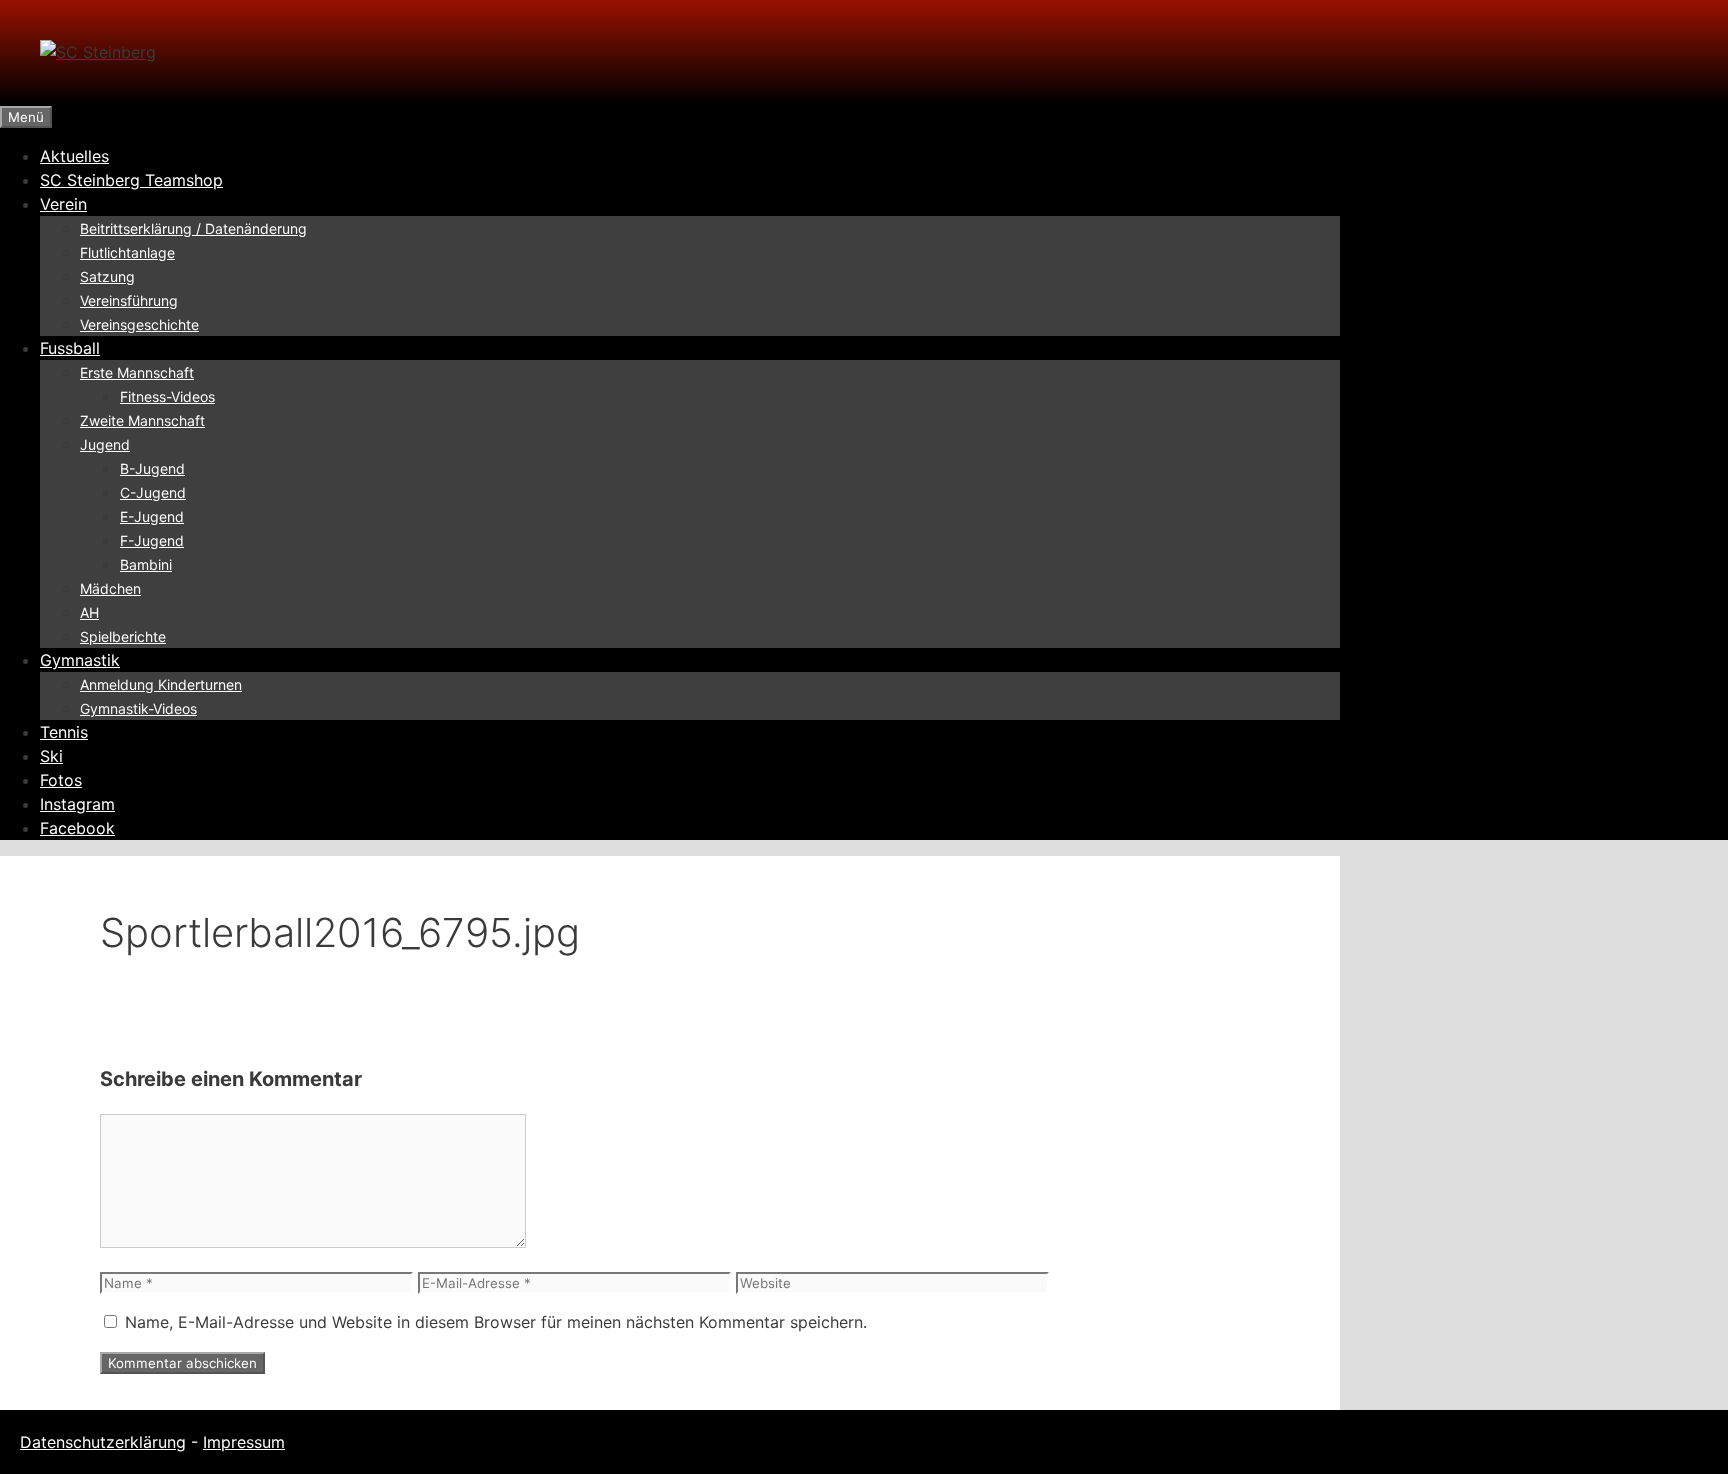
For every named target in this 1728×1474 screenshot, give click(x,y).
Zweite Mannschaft (142, 420)
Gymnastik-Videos (138, 708)
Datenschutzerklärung (103, 1442)
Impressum (244, 1442)
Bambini (146, 564)
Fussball (70, 348)
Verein (63, 204)
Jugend (105, 444)
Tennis (64, 732)
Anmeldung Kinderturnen (161, 684)
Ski (51, 756)
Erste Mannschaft (137, 372)
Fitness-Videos (167, 396)
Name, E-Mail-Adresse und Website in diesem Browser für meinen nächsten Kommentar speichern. (496, 1322)
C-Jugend (153, 492)
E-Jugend (152, 516)
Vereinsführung (129, 300)
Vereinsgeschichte (139, 324)
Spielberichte (123, 636)
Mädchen (110, 588)
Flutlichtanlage (127, 252)
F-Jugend (152, 540)
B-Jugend (152, 468)
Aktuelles (74, 156)
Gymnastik (80, 660)
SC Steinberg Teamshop (131, 180)
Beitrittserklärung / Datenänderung (193, 228)
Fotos (61, 780)
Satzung (107, 276)
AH (89, 612)
